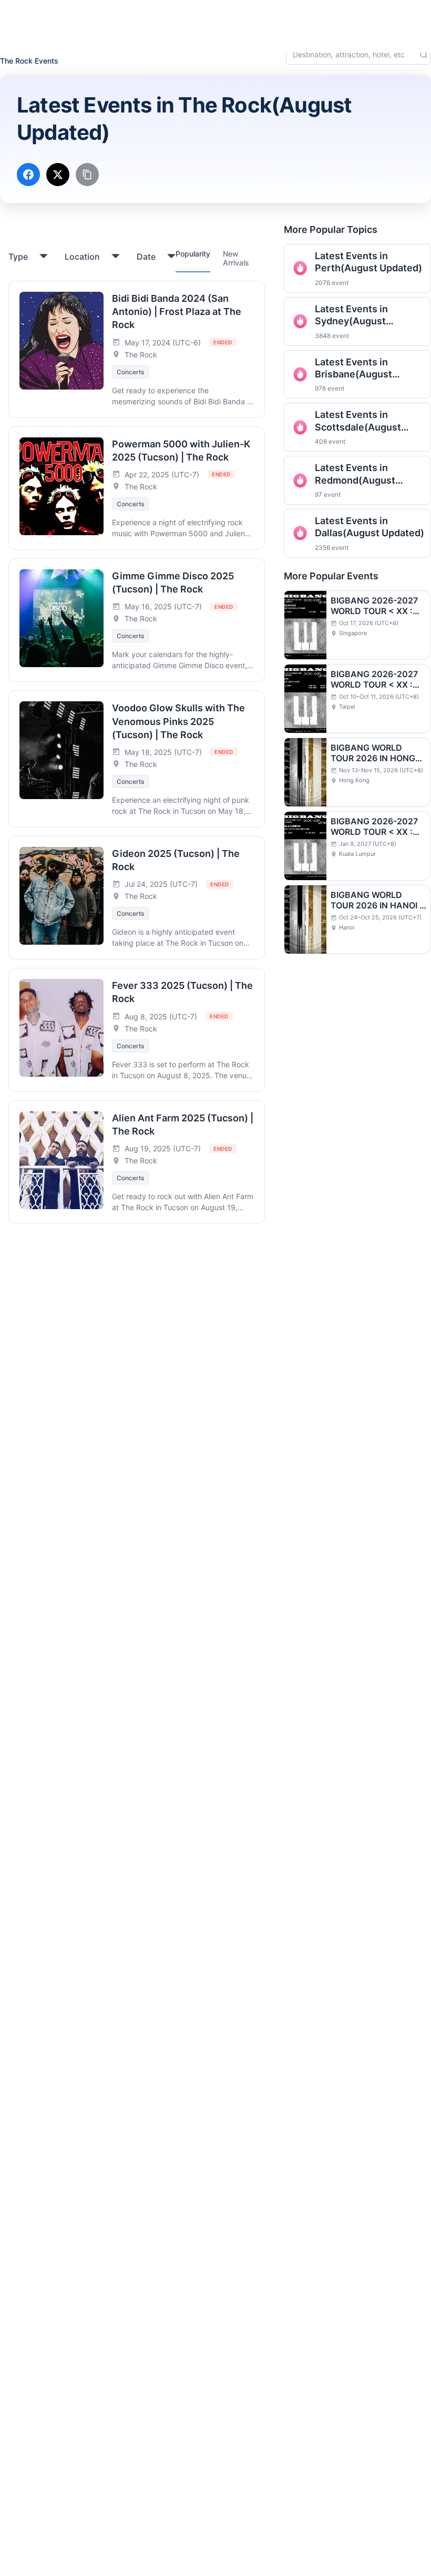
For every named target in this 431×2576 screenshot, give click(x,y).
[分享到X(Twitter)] (58, 175)
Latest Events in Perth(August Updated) (368, 262)
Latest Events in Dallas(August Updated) (370, 527)
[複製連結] (87, 175)
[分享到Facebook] (28, 175)
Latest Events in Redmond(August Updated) (355, 474)
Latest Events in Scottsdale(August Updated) (358, 421)
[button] (341, 17)
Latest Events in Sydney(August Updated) (351, 315)
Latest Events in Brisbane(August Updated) (353, 369)
